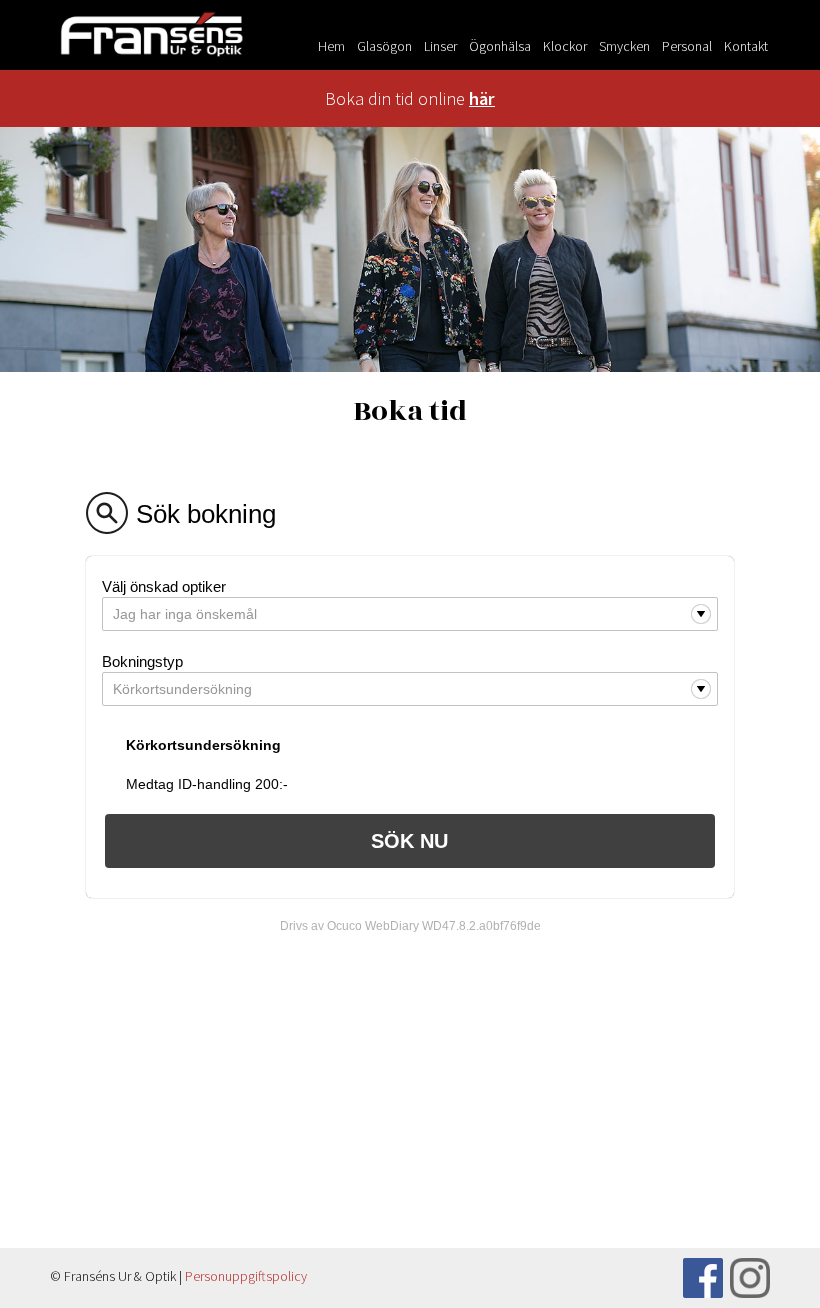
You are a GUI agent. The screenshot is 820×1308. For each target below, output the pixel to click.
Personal (687, 46)
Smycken (624, 46)
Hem (331, 46)
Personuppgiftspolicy (246, 1276)
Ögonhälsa (500, 46)
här (482, 98)
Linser (440, 46)
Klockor (565, 46)
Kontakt (746, 46)
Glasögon (384, 46)
